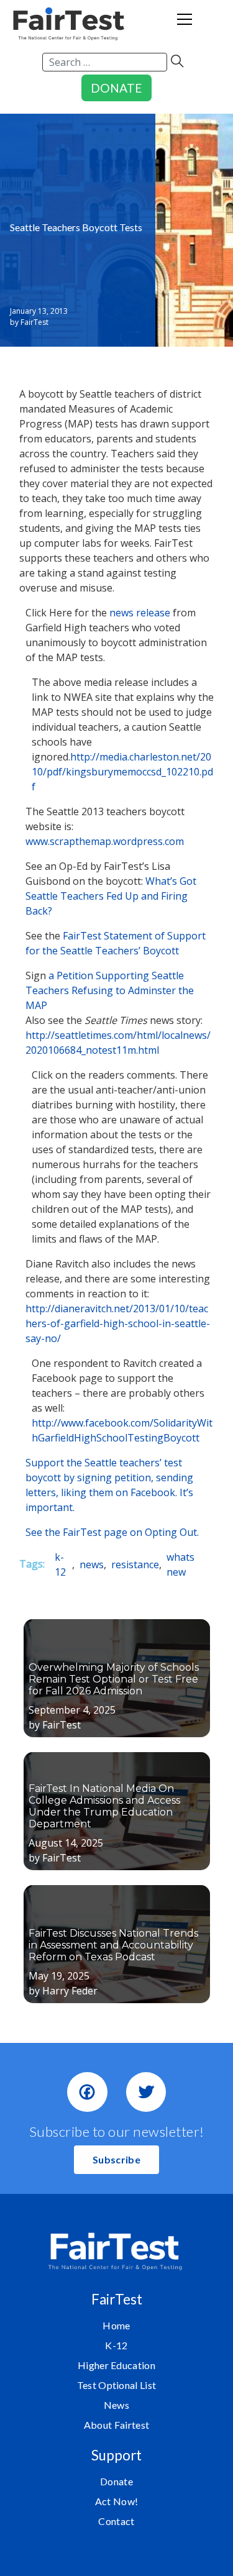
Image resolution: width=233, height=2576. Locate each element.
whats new (180, 1564)
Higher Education (116, 2365)
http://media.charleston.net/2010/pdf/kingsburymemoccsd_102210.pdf (122, 772)
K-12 (116, 2345)
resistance (135, 1564)
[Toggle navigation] (185, 24)
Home (116, 2325)
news (92, 1564)
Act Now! (117, 2501)
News (116, 2405)
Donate (116, 2481)
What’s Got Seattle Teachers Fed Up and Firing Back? (111, 896)
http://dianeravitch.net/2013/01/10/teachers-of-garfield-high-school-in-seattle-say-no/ (118, 1323)
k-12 (60, 1564)
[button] (116, 2160)
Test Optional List (117, 2385)
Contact (116, 2521)
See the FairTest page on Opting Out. (112, 1532)
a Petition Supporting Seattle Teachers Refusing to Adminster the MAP (110, 990)
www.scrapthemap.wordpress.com (105, 841)
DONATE (116, 88)
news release (140, 613)
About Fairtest (116, 2425)
